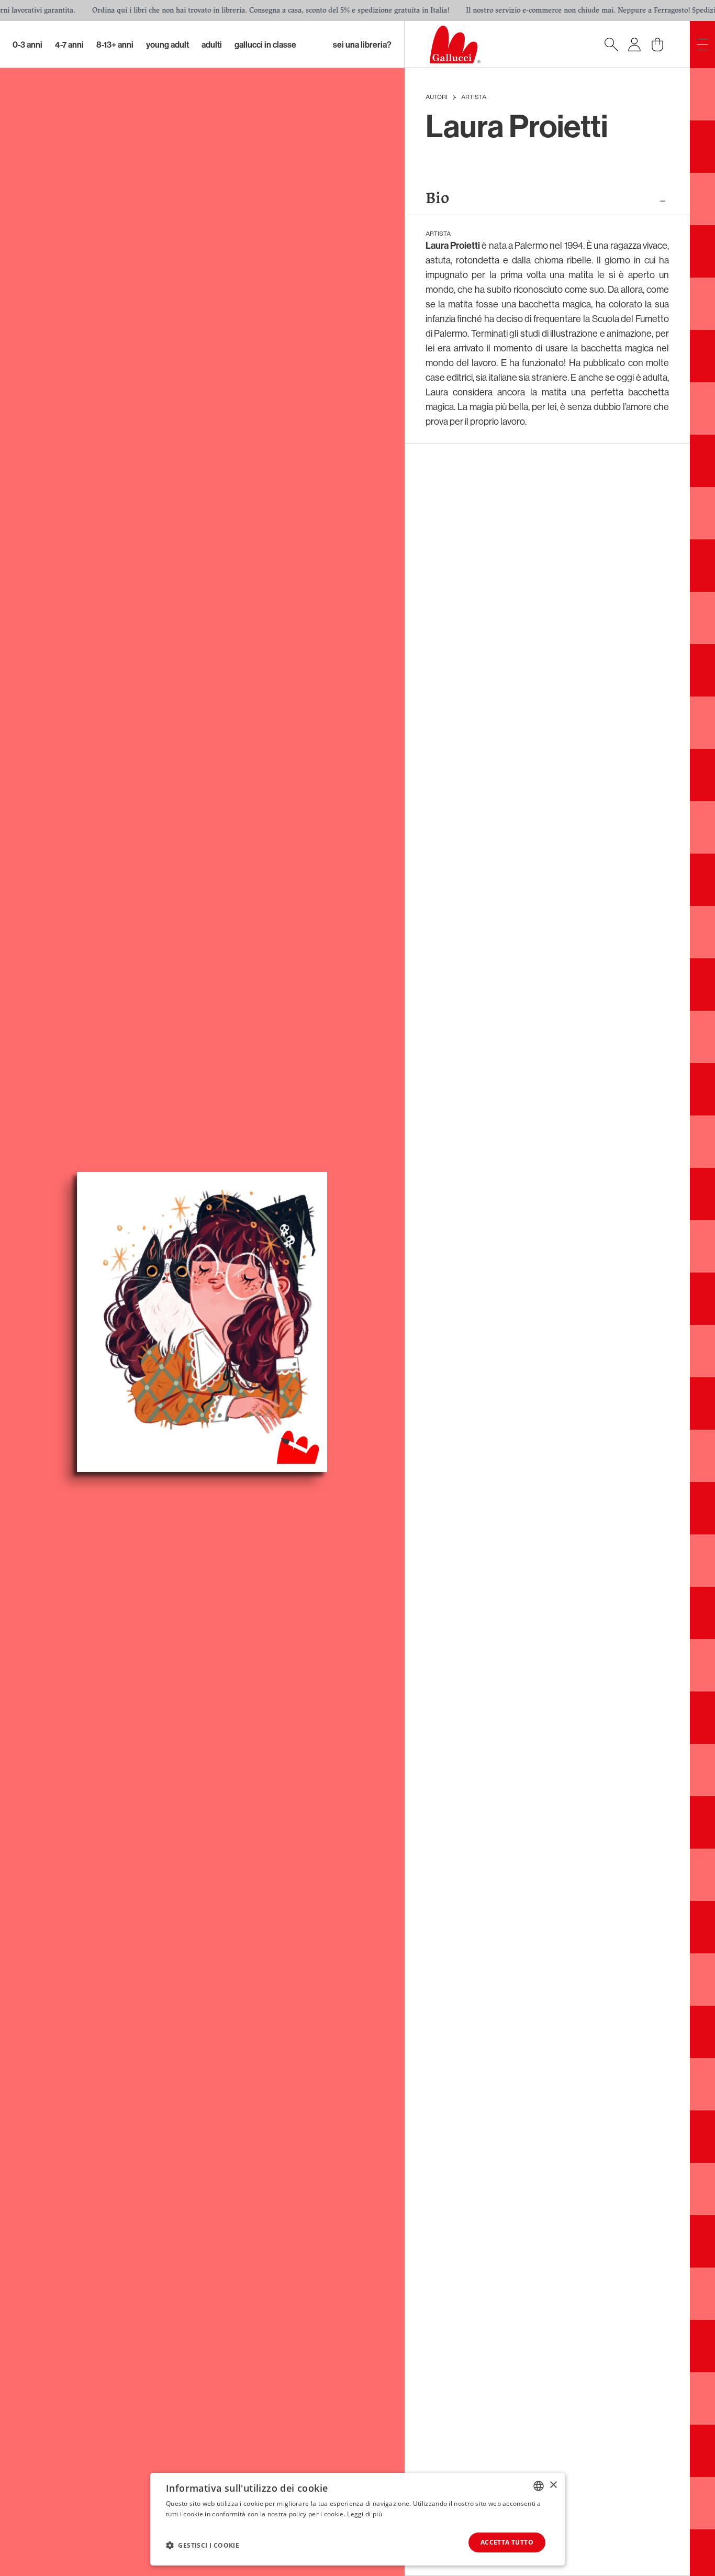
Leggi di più (365, 2514)
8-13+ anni (115, 45)
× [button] (553, 2485)
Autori (437, 97)
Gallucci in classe (265, 45)
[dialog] (357, 2519)
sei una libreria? (362, 45)
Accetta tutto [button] (507, 2542)
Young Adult (167, 45)
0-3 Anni (27, 45)
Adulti (212, 45)
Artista (474, 97)
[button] (203, 2545)
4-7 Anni (69, 45)
